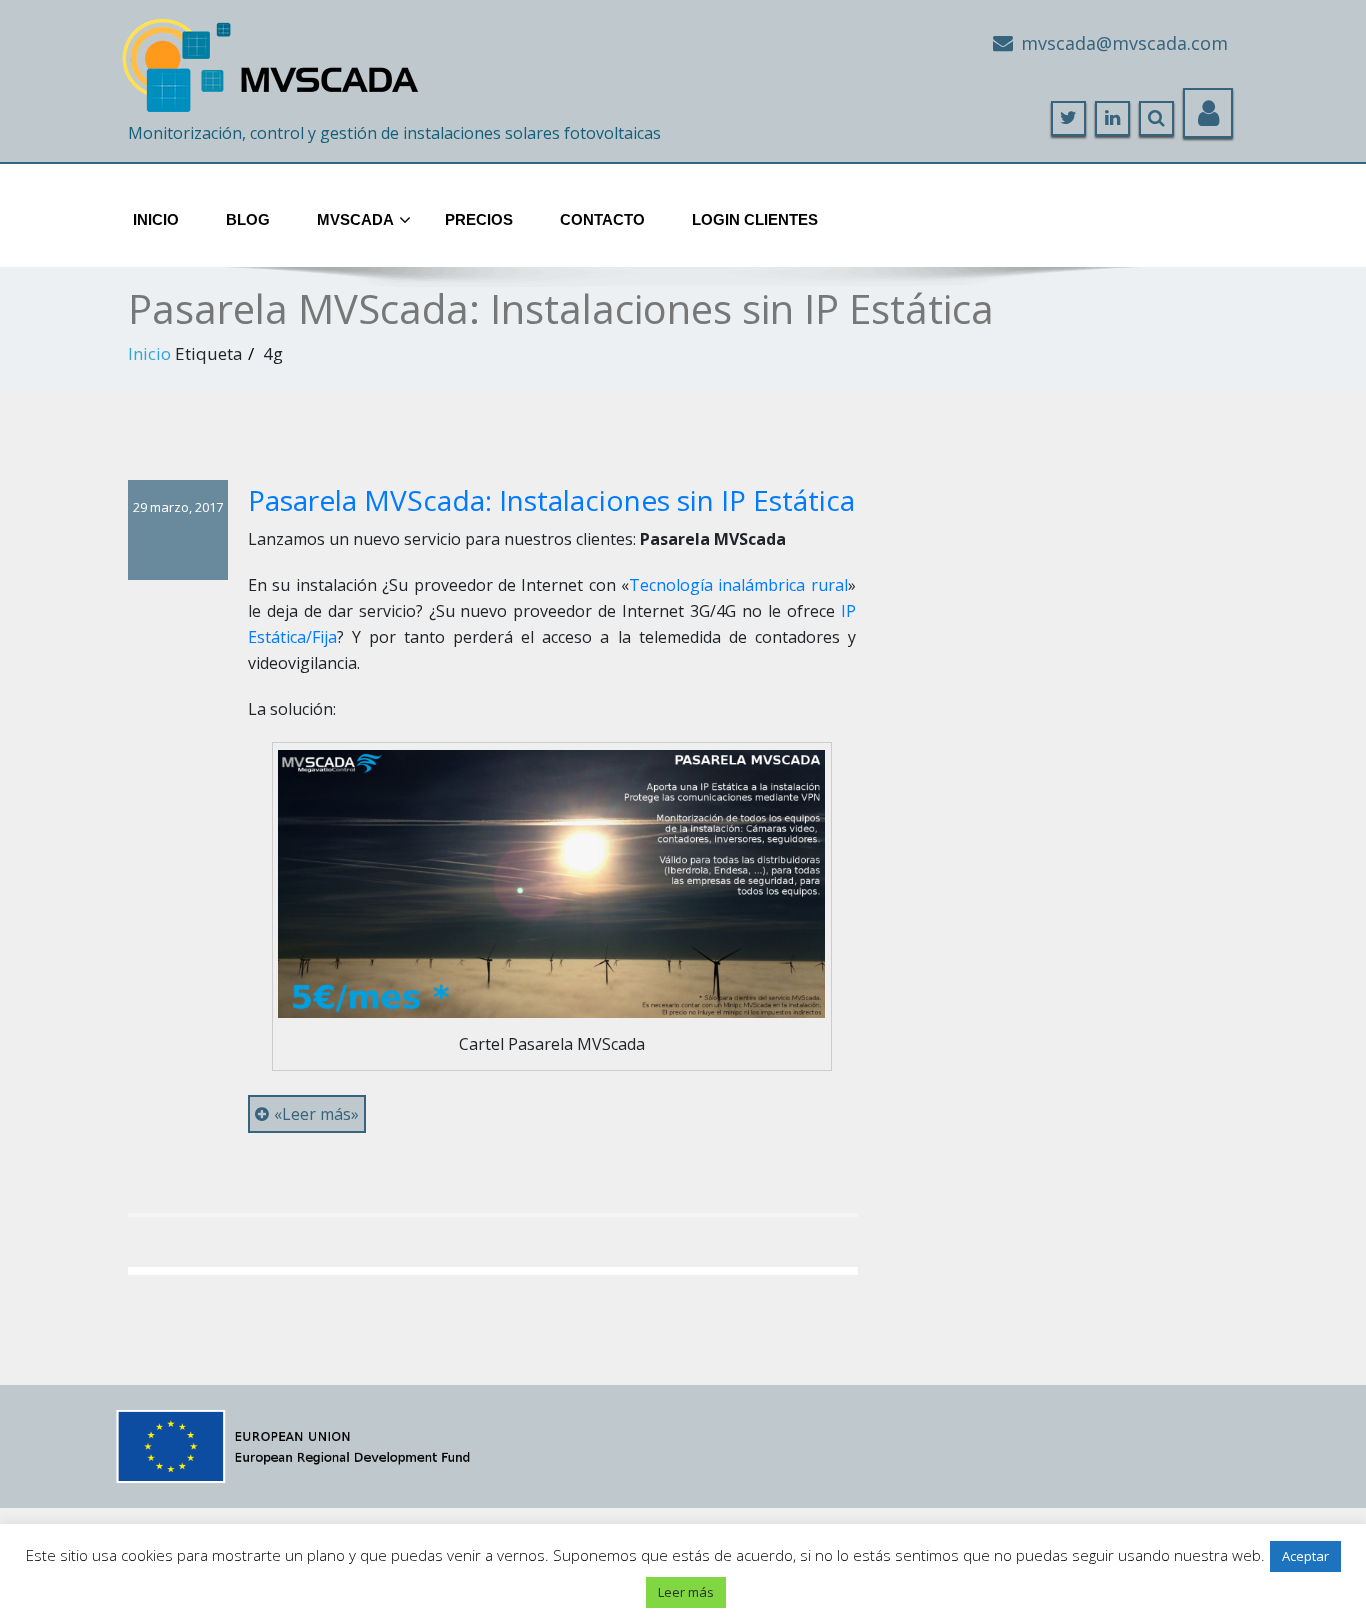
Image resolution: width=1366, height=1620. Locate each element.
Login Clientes (755, 219)
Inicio (156, 219)
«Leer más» (316, 1114)
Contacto (602, 219)
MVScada (355, 219)
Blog (248, 219)
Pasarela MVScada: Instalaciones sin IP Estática (551, 500)
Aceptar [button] (1305, 1556)
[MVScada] (273, 57)
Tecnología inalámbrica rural (738, 585)
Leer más (686, 1592)
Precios (479, 219)
